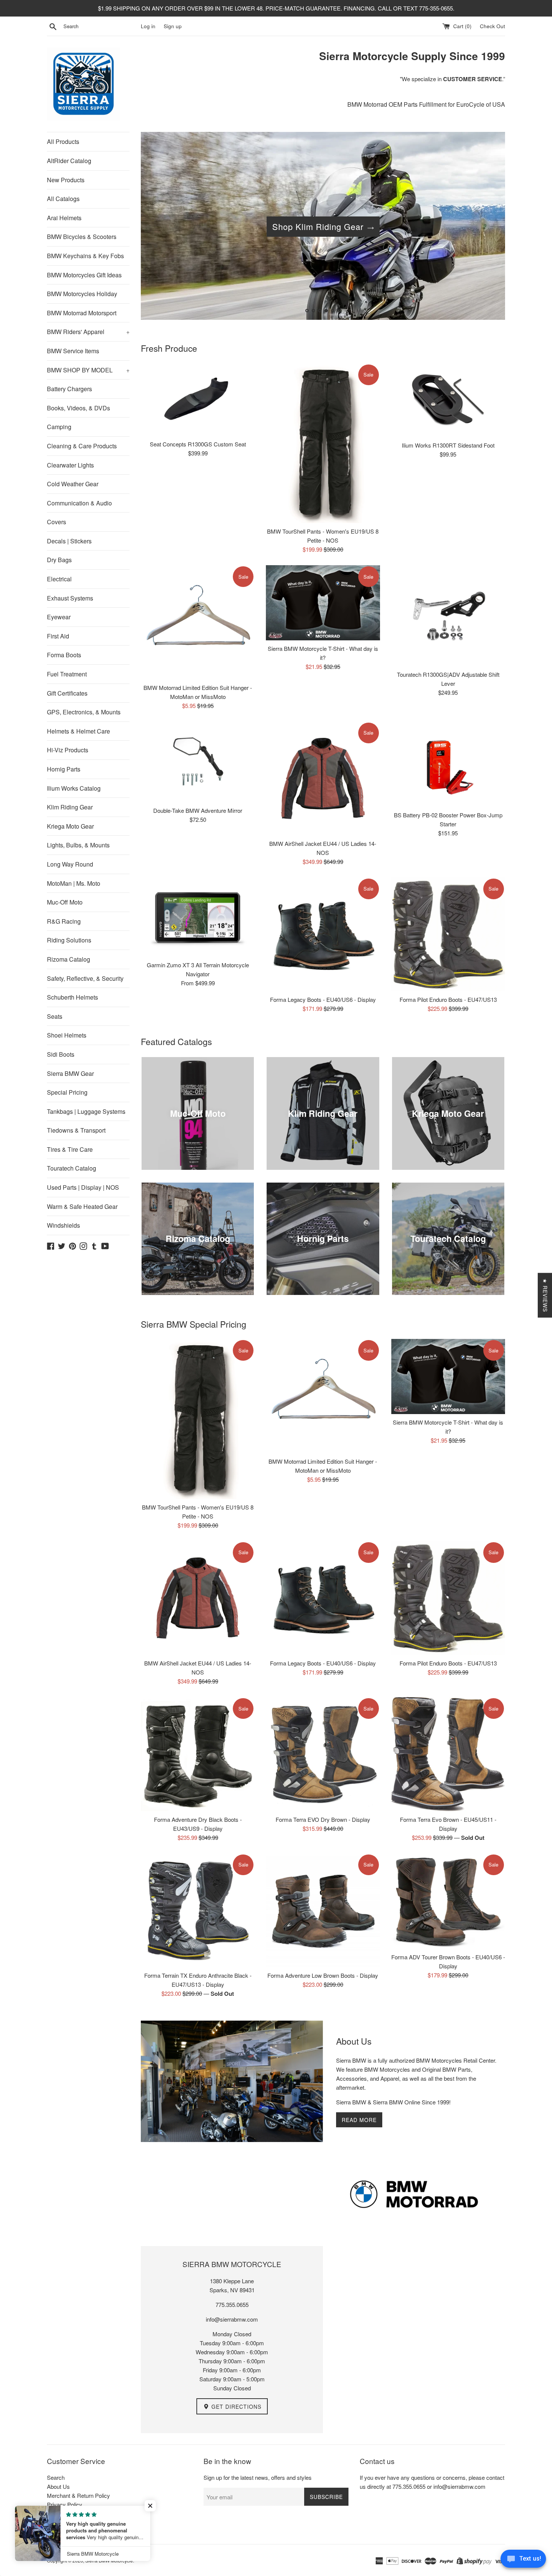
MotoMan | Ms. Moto (74, 883)
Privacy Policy (65, 2504)
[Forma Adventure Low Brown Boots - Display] (323, 1910)
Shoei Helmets (67, 1035)
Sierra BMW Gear (70, 1073)
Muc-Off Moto (65, 902)
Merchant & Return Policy (78, 2495)
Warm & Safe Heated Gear (82, 1206)
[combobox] (101, 26)
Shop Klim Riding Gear (318, 226)
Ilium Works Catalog (74, 788)
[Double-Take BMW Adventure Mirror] (198, 762)
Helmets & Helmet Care (78, 731)
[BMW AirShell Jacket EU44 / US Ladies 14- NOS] (323, 778)
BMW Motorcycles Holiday (82, 294)
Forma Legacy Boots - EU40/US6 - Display (323, 999)
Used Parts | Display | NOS (83, 1187)
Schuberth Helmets (72, 997)
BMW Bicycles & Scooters (82, 237)
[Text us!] (523, 2561)
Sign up (173, 26)
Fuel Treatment (67, 674)
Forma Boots (64, 655)
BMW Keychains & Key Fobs (85, 256)
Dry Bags (59, 560)
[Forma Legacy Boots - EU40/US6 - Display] (323, 934)
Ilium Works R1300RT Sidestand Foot (448, 445)
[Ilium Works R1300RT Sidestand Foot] (448, 400)
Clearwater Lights (70, 465)
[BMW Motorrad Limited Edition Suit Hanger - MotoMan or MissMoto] (198, 622)
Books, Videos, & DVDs (78, 408)
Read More (359, 2120)
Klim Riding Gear (70, 807)
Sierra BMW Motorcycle (109, 2560)
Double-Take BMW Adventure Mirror (198, 810)
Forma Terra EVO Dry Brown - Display (323, 1819)
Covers (57, 522)
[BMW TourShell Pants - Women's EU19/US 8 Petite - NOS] (323, 443)
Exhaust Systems (70, 598)
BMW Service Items (73, 351)
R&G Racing (64, 921)
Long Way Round (70, 864)
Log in (148, 26)
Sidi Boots (61, 1054)
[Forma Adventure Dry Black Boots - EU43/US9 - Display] (198, 1754)
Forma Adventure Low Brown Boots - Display (323, 1975)
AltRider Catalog (69, 161)
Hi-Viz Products (68, 750)
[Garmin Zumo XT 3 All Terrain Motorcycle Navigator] (198, 917)
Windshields (63, 1225)
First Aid (58, 636)
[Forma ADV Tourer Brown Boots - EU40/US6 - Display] (448, 1901)
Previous (157, 228)
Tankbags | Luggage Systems (86, 1111)
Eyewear (59, 617)
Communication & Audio (79, 503)
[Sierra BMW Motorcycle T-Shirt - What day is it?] (323, 603)
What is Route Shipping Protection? (90, 2522)
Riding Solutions (69, 940)
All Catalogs (63, 199)
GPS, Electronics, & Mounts (84, 712)
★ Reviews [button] (545, 1295)
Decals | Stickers (69, 541)
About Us (58, 2486)
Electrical (59, 579)
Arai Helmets (64, 218)
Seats (55, 1016)
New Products (66, 180)
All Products (63, 141)
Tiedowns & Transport (76, 1130)
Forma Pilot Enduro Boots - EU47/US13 (448, 999)
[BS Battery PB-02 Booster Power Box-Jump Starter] (448, 764)
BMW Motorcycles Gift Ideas (84, 275)
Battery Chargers (69, 389)
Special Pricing (67, 1092)
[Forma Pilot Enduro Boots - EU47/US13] (448, 934)
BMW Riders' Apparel (88, 332)
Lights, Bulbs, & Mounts (78, 845)
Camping (59, 427)
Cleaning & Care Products (82, 446)
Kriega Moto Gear (70, 826)
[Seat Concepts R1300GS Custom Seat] (198, 400)
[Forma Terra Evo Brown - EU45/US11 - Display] (448, 1754)
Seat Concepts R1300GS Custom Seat (198, 444)
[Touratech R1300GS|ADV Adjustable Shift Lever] (448, 616)
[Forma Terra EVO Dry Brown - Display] (323, 1754)
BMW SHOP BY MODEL (88, 370)
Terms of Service (68, 2513)
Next (489, 228)
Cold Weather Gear (73, 484)
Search (56, 2477)
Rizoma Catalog (69, 959)
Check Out (492, 26)
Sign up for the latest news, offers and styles (258, 2477)
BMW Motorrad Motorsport (82, 313)
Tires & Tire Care (70, 1149)
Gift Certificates (67, 693)
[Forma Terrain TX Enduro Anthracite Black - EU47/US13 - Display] (198, 1910)
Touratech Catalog (72, 1168)
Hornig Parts (64, 769)
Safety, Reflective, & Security (85, 978)
